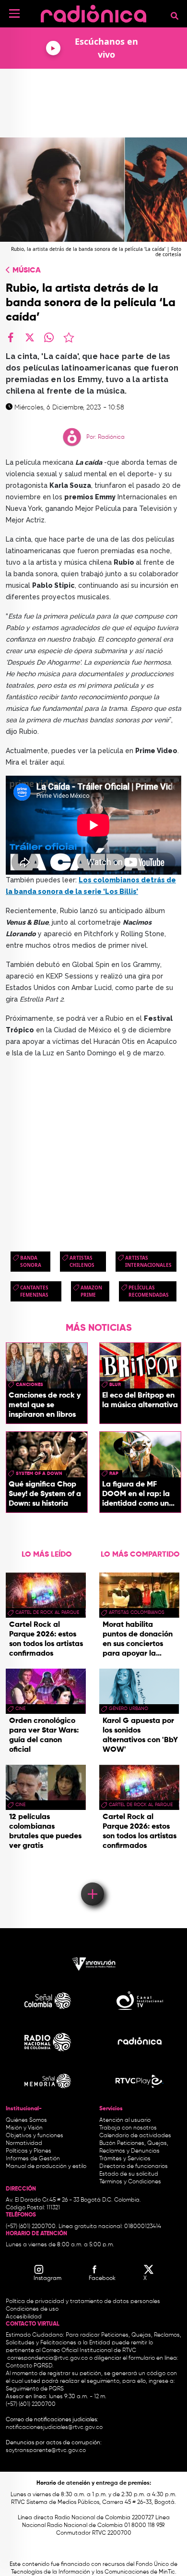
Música (27, 271)
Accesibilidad (24, 2317)
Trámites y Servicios (125, 2159)
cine (20, 1709)
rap (114, 1474)
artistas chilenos (82, 1261)
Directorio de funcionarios (134, 2167)
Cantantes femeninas (34, 1291)
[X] (30, 337)
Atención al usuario (125, 2120)
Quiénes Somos (26, 2120)
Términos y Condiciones (130, 2182)
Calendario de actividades (135, 2136)
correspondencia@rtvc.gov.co (47, 2358)
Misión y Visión (24, 2128)
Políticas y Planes (29, 2151)
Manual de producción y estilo (46, 2167)
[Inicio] (93, 12)
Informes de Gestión (33, 2159)
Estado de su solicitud (129, 2174)
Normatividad (24, 2143)
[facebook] (11, 337)
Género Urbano (129, 1709)
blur (115, 1385)
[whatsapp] (49, 337)
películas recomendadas (149, 1291)
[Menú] (14, 13)
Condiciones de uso (32, 2309)
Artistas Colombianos (137, 1612)
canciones (29, 1385)
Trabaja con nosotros (128, 2128)
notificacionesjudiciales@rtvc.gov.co (54, 2427)
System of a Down (39, 1474)
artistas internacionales (148, 1261)
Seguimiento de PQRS (35, 2389)
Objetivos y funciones (35, 2136)
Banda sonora (31, 1261)
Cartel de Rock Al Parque (47, 1612)
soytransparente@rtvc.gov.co (46, 2451)
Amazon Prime (91, 1291)
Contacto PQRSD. (30, 2366)
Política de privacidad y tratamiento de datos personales (83, 2302)
